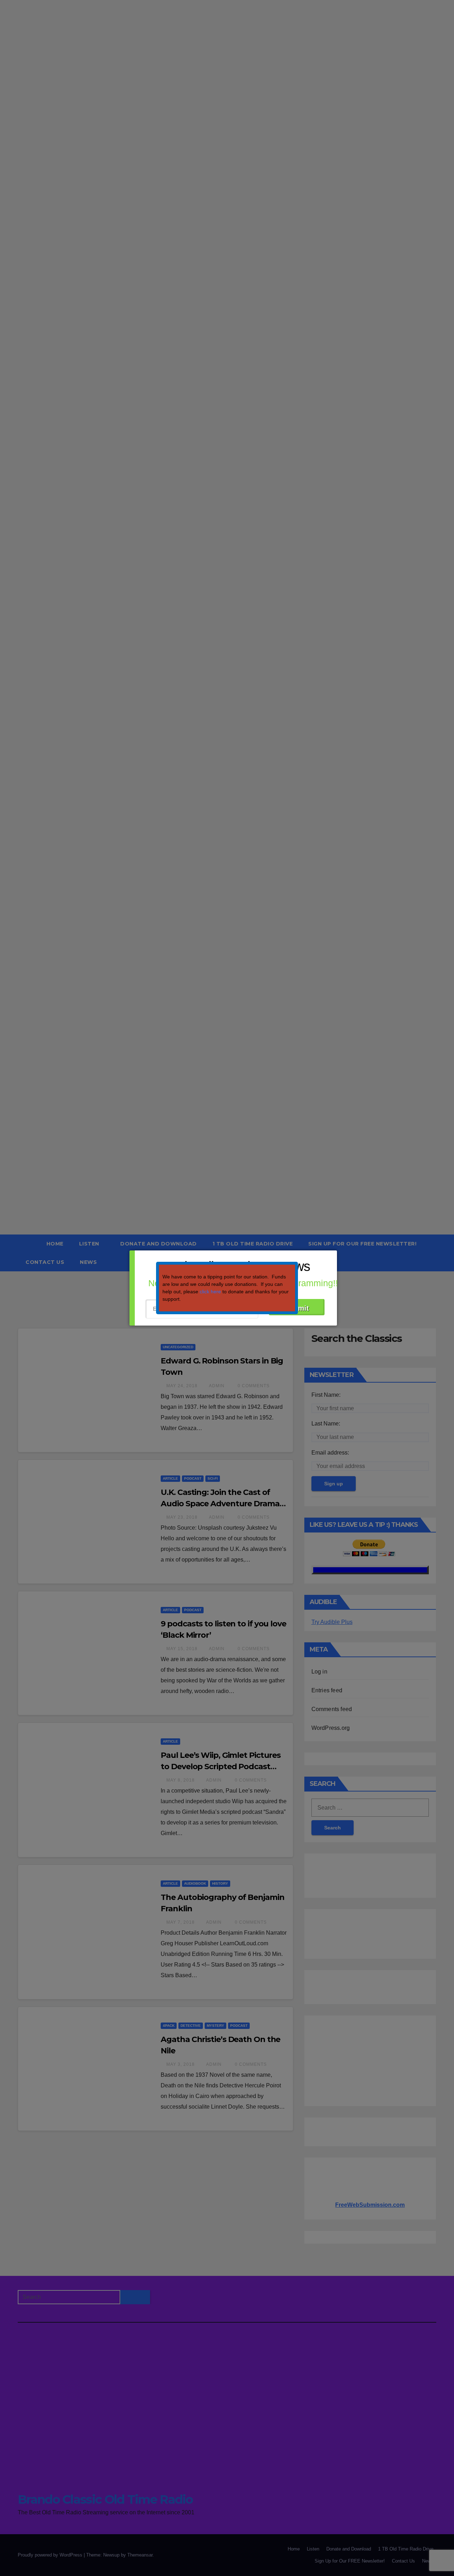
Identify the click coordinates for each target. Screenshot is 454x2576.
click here (210, 1292)
